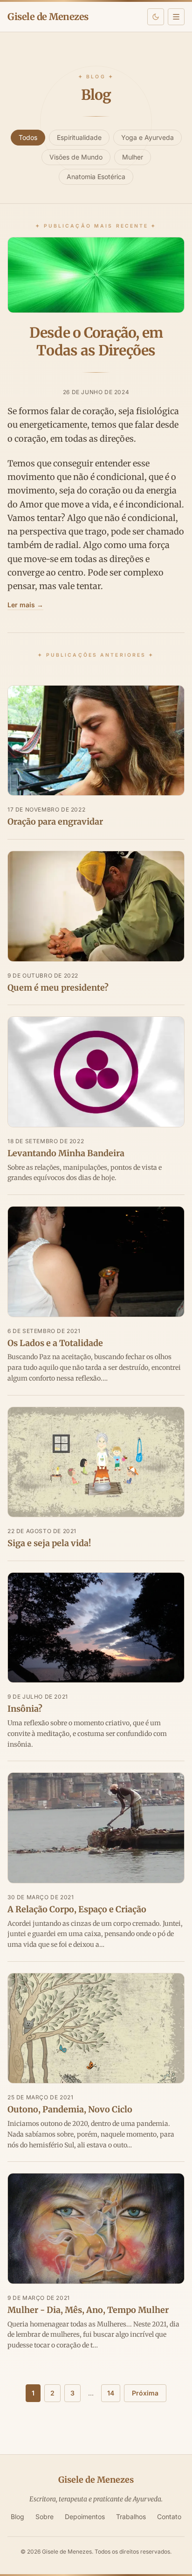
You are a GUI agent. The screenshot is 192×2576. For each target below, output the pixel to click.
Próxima (145, 2393)
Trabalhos (131, 2517)
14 (111, 2393)
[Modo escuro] (156, 17)
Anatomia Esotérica (96, 177)
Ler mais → (25, 605)
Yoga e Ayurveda (147, 137)
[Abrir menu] (176, 17)
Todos (28, 137)
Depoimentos (85, 2517)
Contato (169, 2517)
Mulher (133, 157)
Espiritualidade (79, 137)
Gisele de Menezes (48, 17)
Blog (17, 2517)
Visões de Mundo (76, 157)
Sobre (45, 2517)
